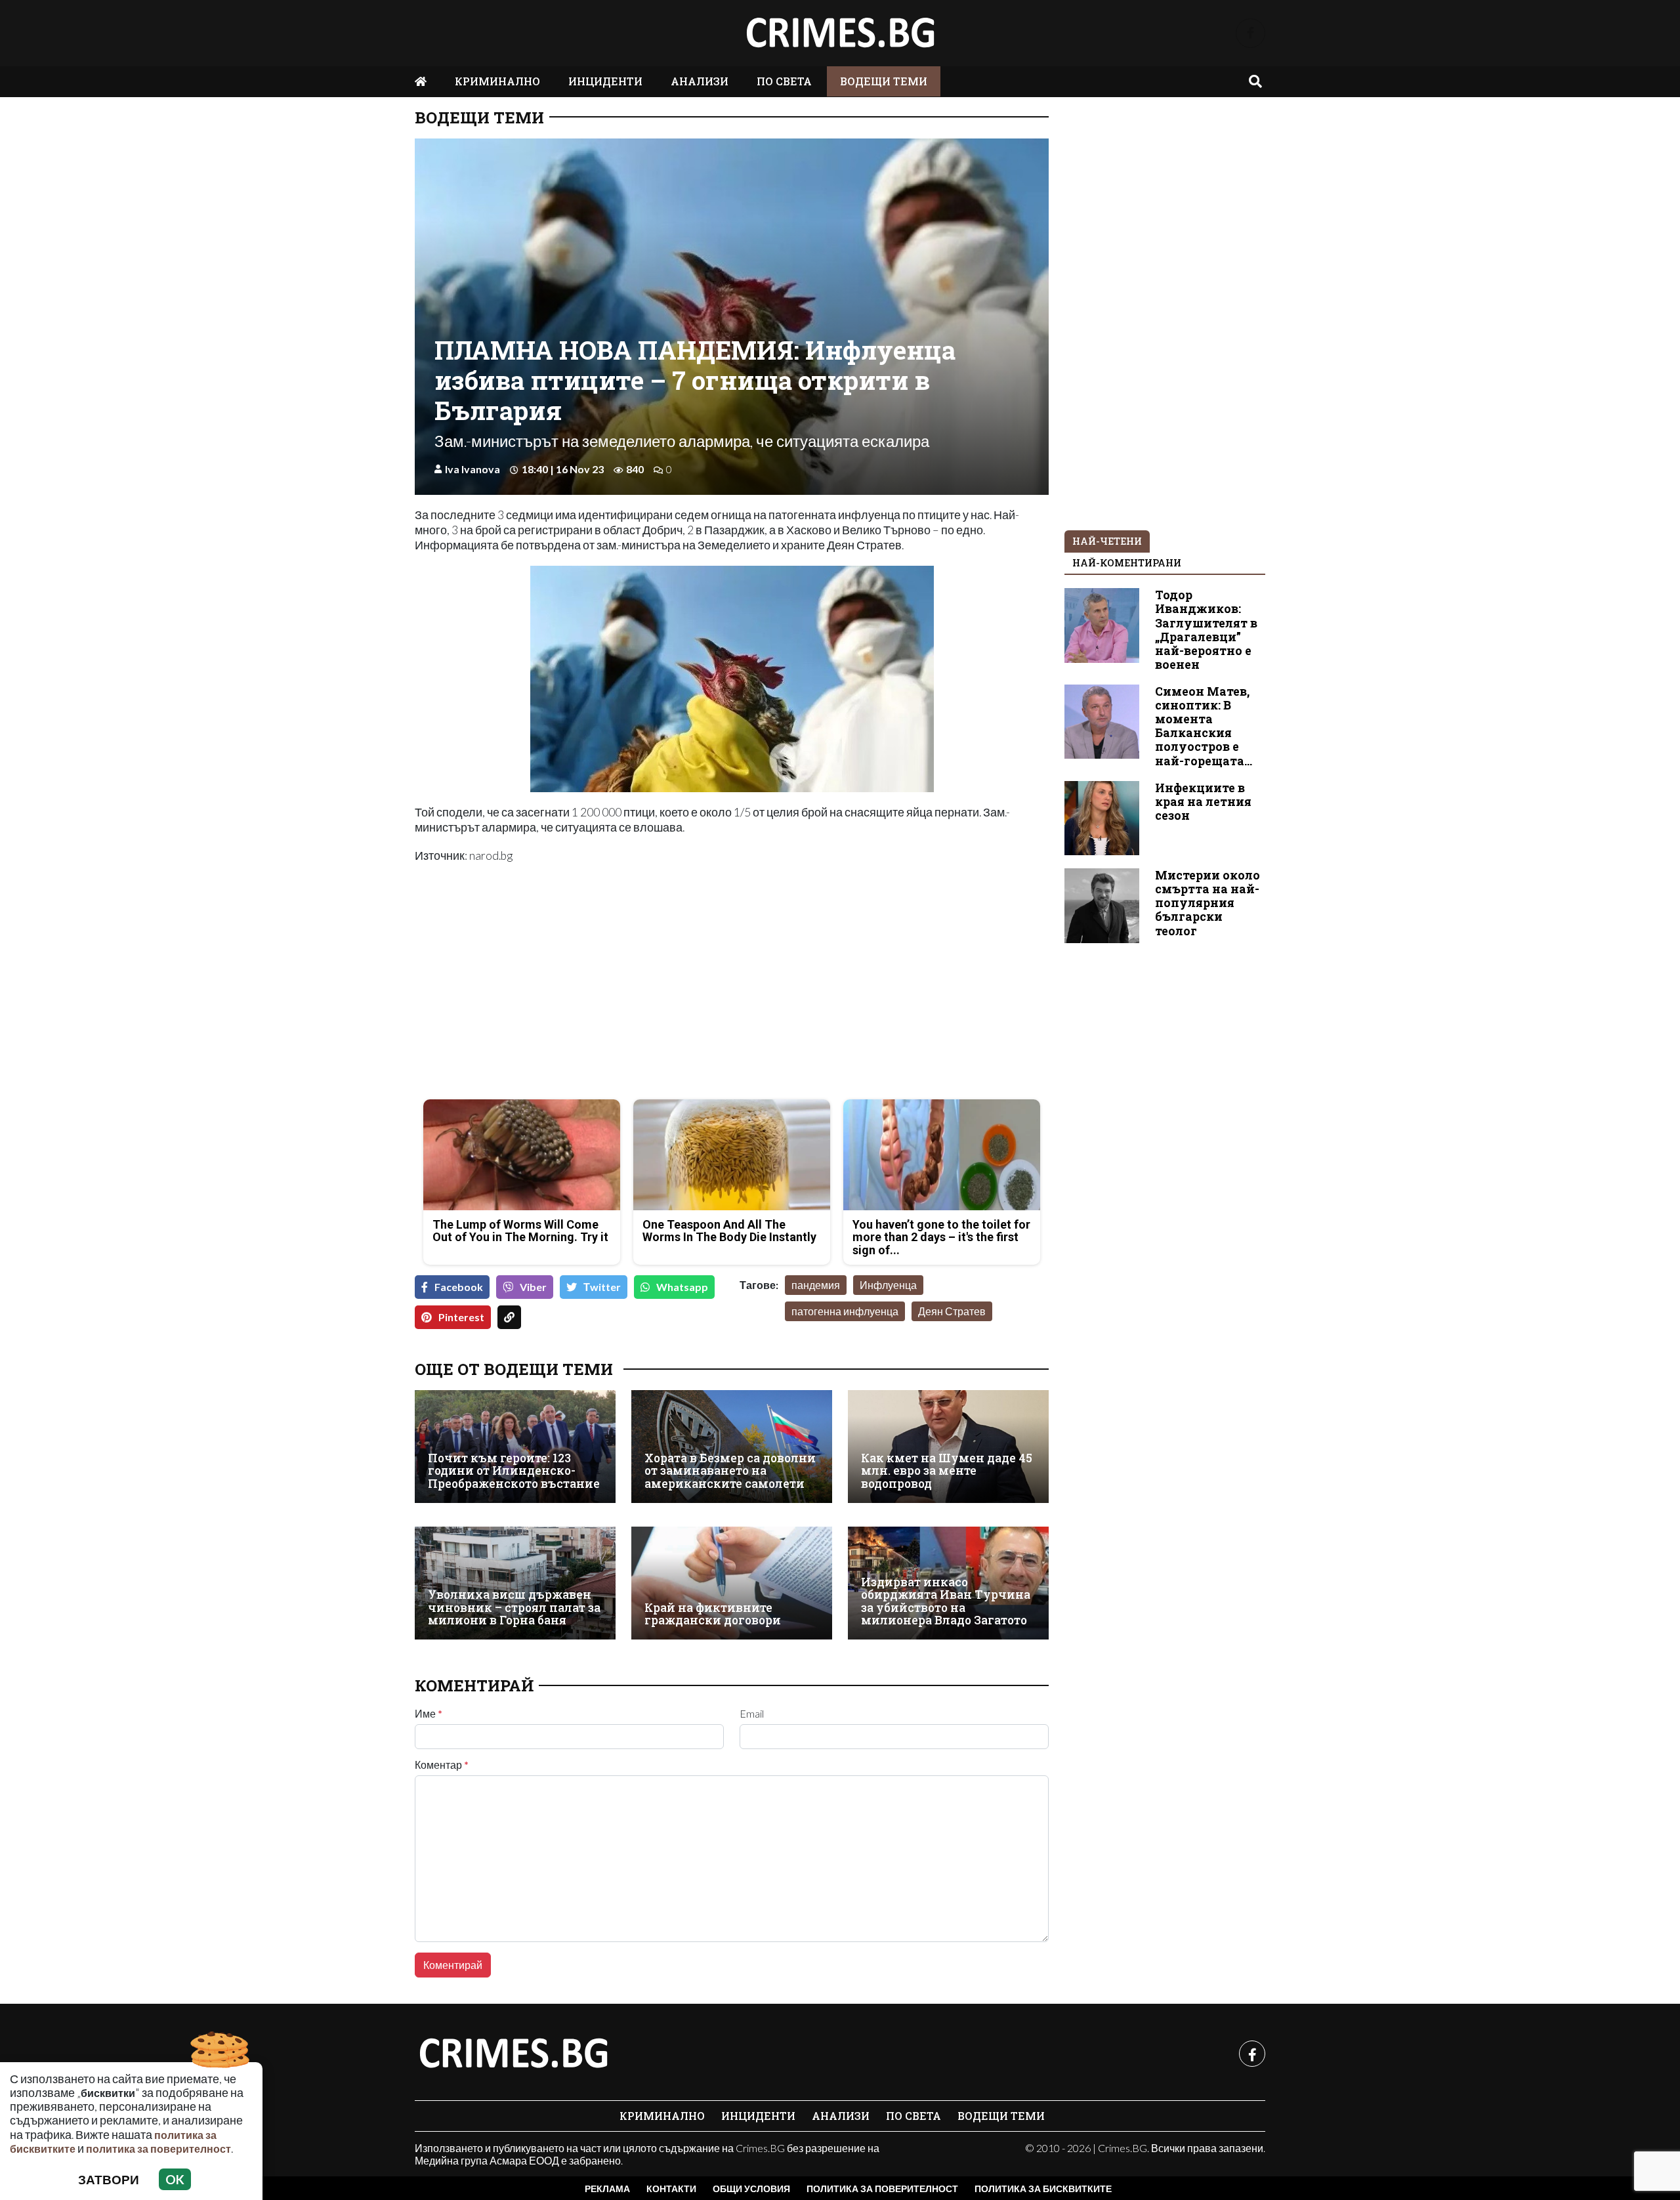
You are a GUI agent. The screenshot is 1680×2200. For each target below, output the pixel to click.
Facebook (459, 1287)
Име (429, 1714)
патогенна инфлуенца (845, 1311)
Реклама (607, 2189)
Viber (533, 1287)
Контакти (671, 2189)
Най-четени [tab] (1107, 541)
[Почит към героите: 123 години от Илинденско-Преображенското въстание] (515, 1447)
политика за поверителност (158, 2148)
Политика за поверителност (882, 2189)
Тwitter (602, 1287)
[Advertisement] (569, 997)
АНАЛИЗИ (700, 81)
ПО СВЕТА (784, 81)
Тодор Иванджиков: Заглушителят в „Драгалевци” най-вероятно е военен (1206, 630)
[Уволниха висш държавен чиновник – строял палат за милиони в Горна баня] (515, 1583)
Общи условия (751, 2189)
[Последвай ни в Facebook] (1250, 33)
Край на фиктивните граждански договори (713, 1614)
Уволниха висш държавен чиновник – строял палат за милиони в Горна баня (514, 1607)
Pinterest (461, 1317)
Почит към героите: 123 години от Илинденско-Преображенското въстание (514, 1471)
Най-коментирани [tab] (1127, 563)
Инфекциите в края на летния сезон (1203, 802)
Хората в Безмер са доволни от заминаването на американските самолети (730, 1471)
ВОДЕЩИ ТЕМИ (884, 81)
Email (752, 1714)
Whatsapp (682, 1287)
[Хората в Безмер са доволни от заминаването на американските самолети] (732, 1447)
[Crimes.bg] (513, 2054)
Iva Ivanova (472, 469)
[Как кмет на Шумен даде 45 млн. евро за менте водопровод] (948, 1447)
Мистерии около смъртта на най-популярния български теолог (1207, 903)
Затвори (109, 2179)
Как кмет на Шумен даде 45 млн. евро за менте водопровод (947, 1471)
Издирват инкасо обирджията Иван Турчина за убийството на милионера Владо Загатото (946, 1601)
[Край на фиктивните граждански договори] (732, 1583)
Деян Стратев (952, 1311)
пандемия (816, 1285)
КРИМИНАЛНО (497, 81)
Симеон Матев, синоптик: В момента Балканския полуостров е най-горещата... (1204, 726)
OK (175, 2179)
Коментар (442, 1765)
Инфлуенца (888, 1285)
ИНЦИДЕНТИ (605, 81)
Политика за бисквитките (1043, 2189)
